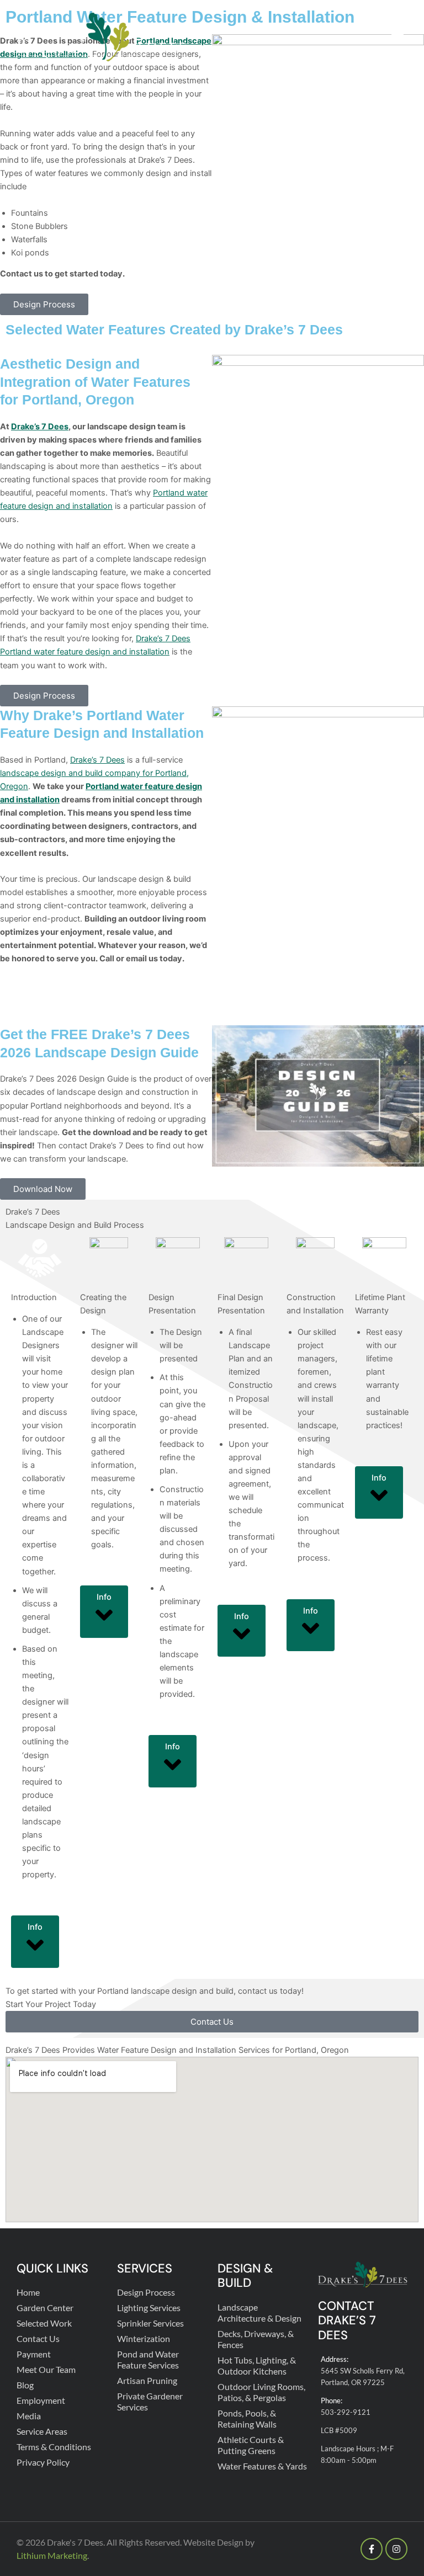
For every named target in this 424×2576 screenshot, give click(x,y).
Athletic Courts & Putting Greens (251, 2445)
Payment (34, 2354)
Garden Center (45, 2308)
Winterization (144, 2338)
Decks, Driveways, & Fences (256, 2339)
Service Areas (42, 2431)
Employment (41, 2400)
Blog (25, 2385)
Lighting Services (149, 2308)
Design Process (146, 2292)
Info (35, 1927)
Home (28, 2292)
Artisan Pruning (147, 2380)
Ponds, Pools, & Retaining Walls (247, 2418)
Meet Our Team (46, 2369)
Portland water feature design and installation (85, 652)
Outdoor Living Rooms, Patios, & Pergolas (261, 2392)
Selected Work (44, 2323)
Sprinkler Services (150, 2323)
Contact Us (38, 2338)
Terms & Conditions (54, 2447)
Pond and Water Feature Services (148, 2359)
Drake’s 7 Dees (40, 427)
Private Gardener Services (150, 2401)
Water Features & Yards (262, 2466)
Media (29, 2416)
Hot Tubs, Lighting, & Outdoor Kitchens (257, 2365)
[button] (397, 38)
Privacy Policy (43, 2462)
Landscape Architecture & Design (259, 2312)
